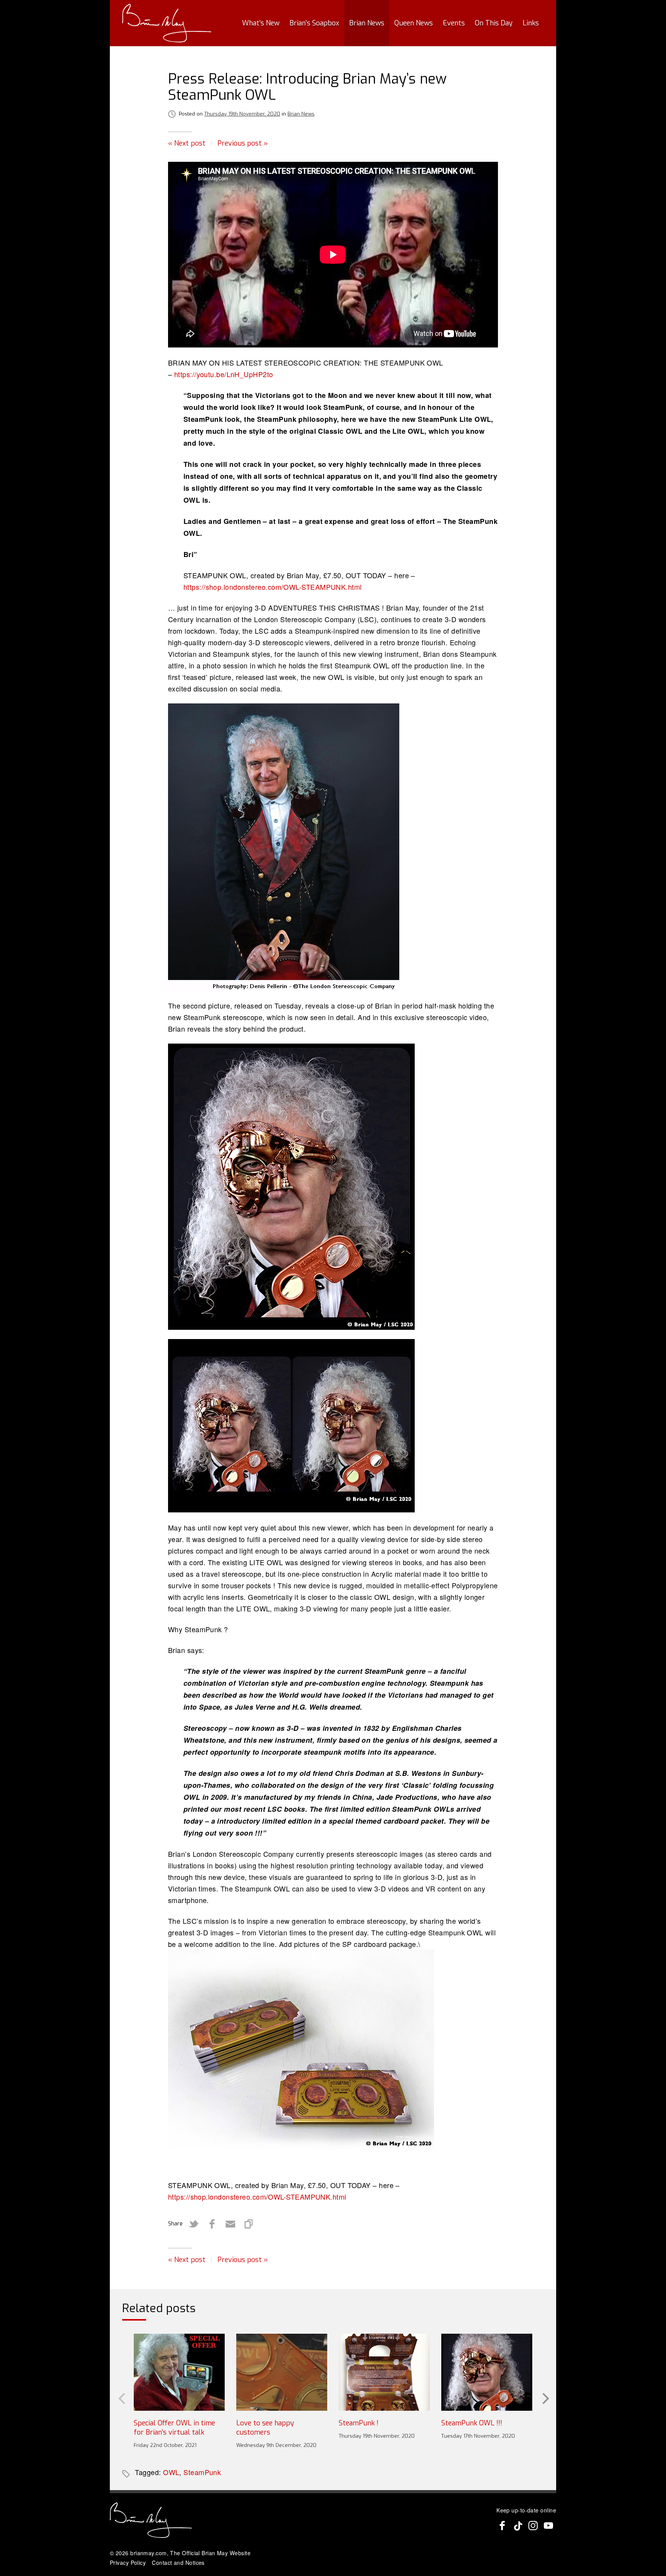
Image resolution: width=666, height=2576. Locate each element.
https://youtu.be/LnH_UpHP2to (224, 374)
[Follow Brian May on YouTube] (548, 2526)
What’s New (261, 23)
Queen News (414, 23)
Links (531, 23)
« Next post (187, 143)
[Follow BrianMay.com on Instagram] (533, 2526)
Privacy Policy (128, 2563)
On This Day (494, 23)
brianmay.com (148, 2553)
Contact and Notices (178, 2563)
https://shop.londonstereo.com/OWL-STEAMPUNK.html (273, 587)
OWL (171, 2472)
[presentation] (121, 2398)
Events (454, 23)
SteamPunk (202, 2472)
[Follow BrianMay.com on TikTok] (518, 2526)
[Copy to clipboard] (249, 2224)
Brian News (367, 23)
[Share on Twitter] (193, 2224)
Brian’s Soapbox (314, 23)
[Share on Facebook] (212, 2224)
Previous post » (243, 143)
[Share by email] (230, 2224)
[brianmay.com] (167, 23)
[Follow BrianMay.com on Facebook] (502, 2526)
